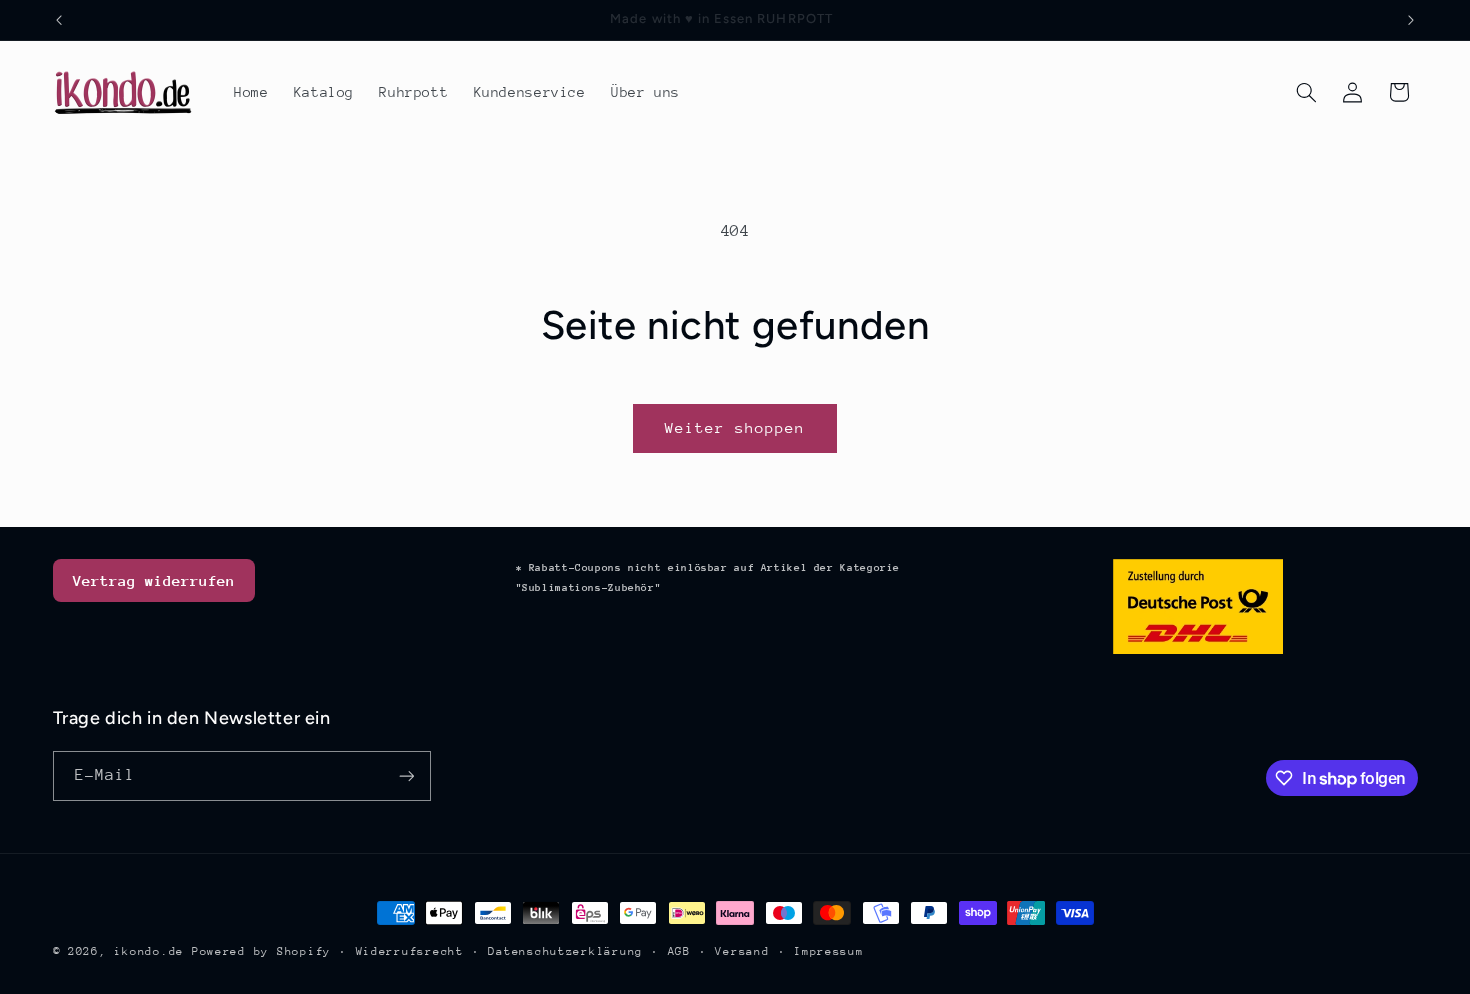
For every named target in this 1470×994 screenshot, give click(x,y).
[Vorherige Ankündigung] (59, 20)
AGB (679, 951)
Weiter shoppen (735, 427)
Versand (742, 951)
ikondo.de (149, 951)
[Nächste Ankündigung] (1411, 20)
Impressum (829, 951)
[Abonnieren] (406, 775)
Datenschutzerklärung (565, 951)
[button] (1306, 92)
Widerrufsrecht (410, 951)
